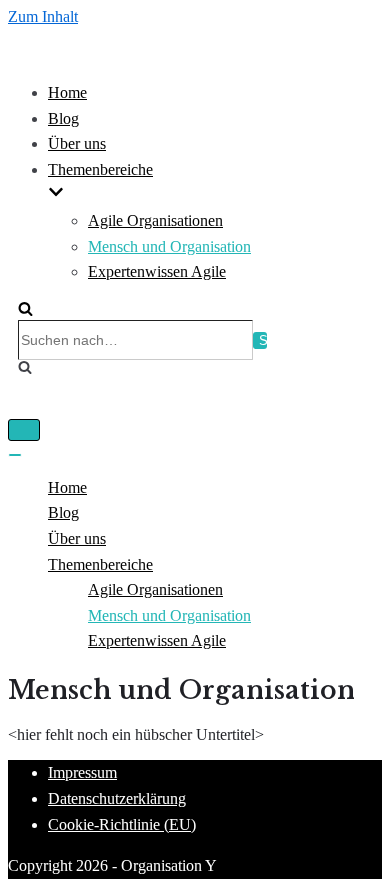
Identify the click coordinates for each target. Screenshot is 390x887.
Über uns (77, 143)
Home (67, 92)
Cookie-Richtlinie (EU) (122, 824)
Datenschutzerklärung (117, 798)
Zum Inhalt (43, 16)
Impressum (82, 772)
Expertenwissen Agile (157, 271)
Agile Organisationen (155, 220)
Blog (63, 118)
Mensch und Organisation (169, 246)
